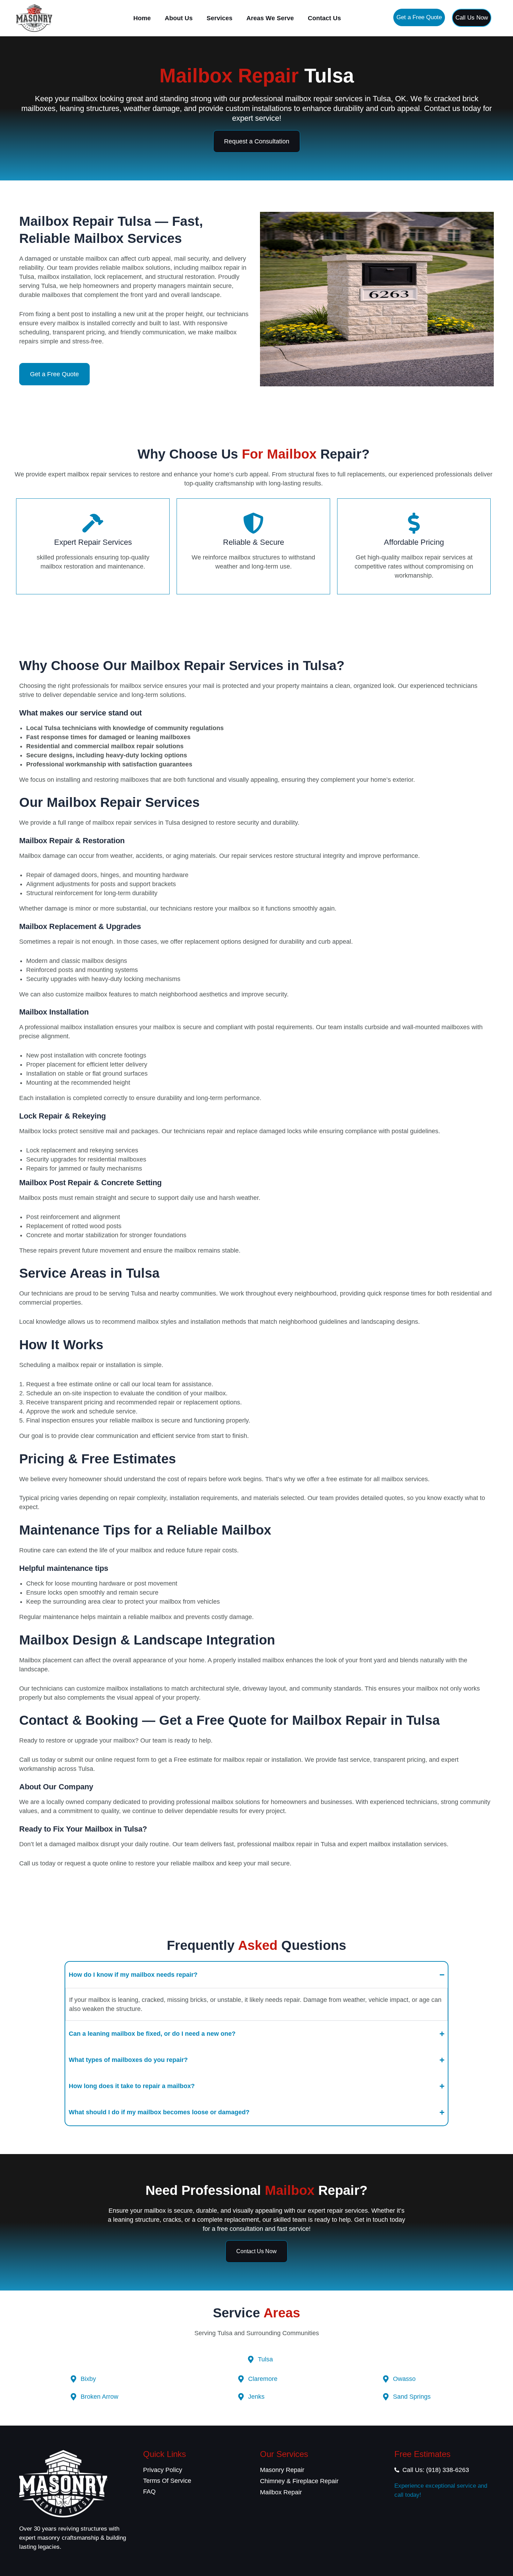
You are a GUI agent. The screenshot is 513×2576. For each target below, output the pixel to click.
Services (220, 18)
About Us (179, 18)
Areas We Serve (270, 18)
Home (142, 18)
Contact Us (324, 18)
